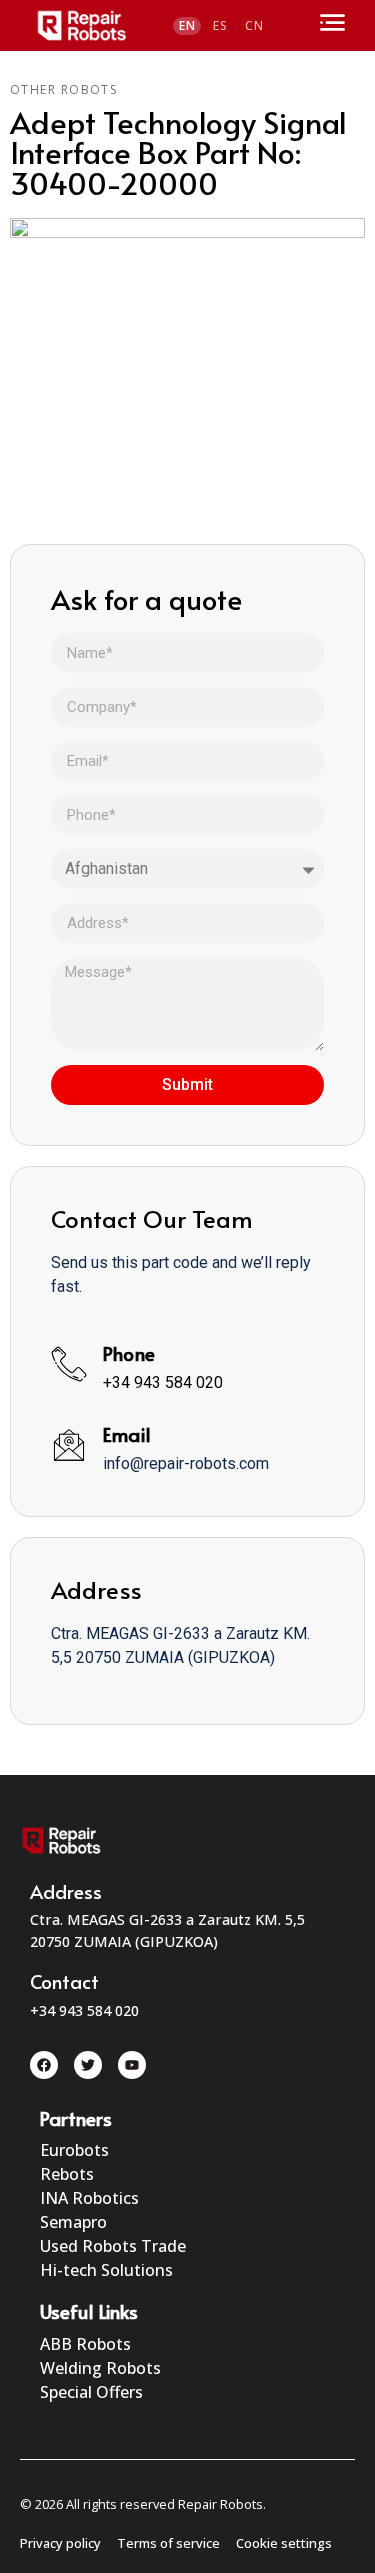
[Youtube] (132, 2065)
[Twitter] (88, 2065)
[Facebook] (44, 2065)
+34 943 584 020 (163, 1382)
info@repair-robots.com (186, 1463)
